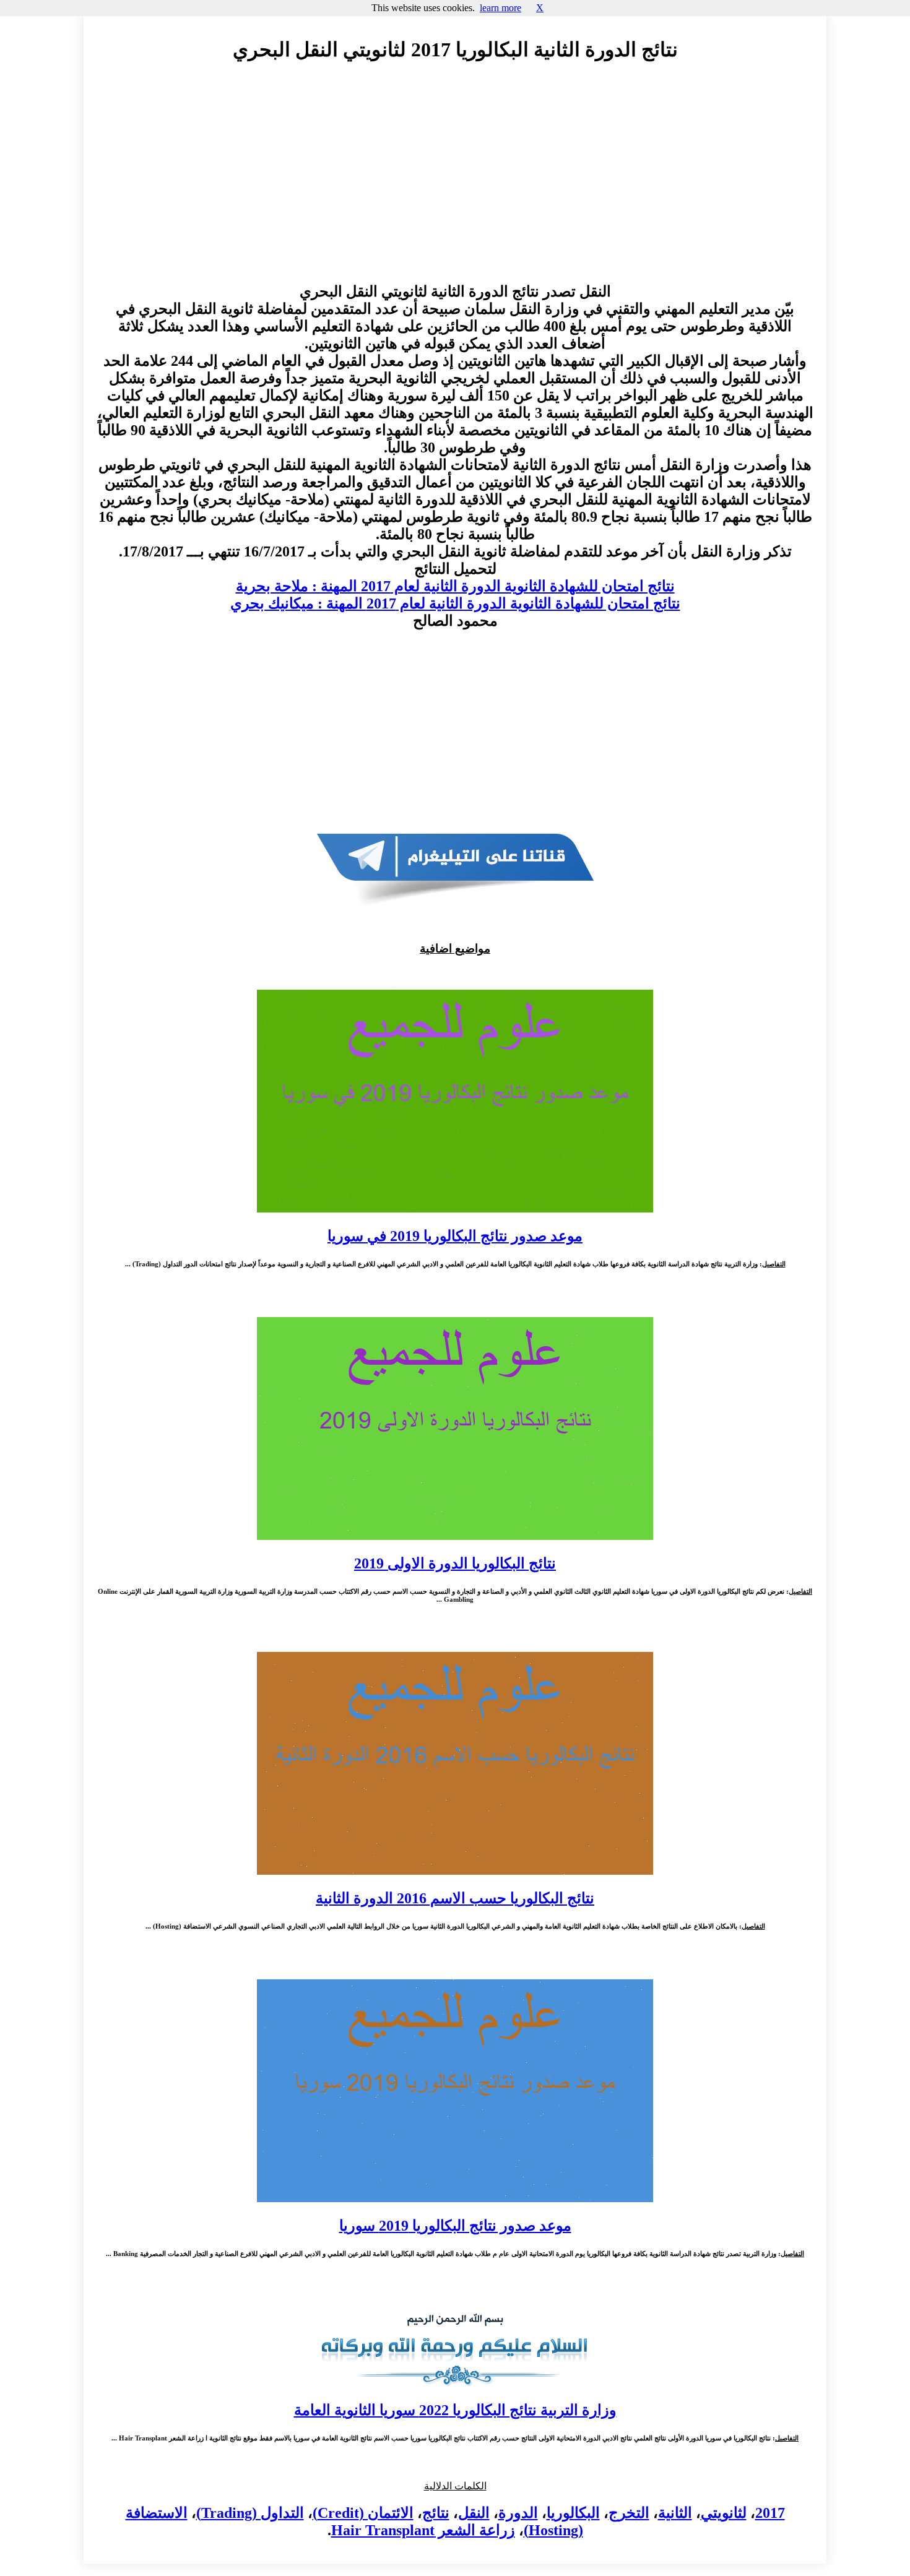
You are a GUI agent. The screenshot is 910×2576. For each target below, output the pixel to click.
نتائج (436, 2513)
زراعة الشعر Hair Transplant (423, 2530)
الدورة (518, 2513)
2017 (770, 2513)
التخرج (629, 2513)
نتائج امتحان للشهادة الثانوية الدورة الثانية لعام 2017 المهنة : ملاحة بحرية (455, 586)
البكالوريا (573, 2513)
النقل (474, 2513)
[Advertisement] (455, 184)
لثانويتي (724, 2513)
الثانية (675, 2513)
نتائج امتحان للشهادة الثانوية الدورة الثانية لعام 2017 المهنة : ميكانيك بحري (455, 603)
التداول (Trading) (250, 2513)
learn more (500, 8)
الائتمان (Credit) (363, 2513)
